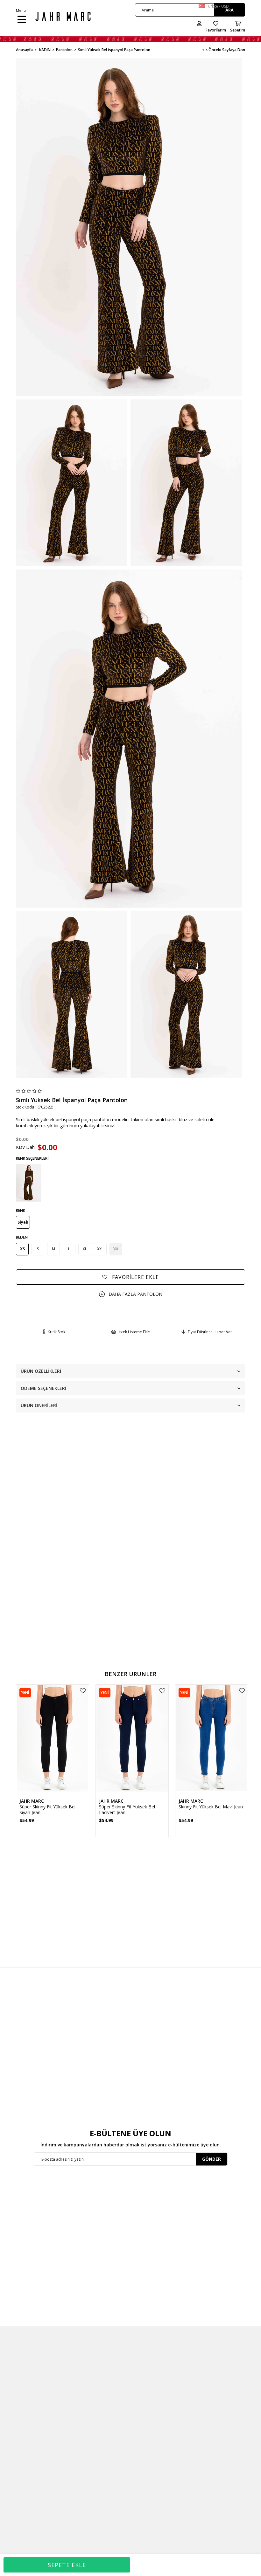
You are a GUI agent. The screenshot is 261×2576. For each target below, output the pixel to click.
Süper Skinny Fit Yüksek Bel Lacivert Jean (127, 1810)
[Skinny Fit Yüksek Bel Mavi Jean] (212, 1739)
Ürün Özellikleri (41, 1371)
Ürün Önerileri (39, 1405)
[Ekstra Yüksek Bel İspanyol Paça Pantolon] (29, 1183)
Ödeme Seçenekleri (43, 1388)
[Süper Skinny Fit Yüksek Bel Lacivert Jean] (132, 1739)
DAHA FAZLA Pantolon (135, 1294)
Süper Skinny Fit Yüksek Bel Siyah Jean (47, 1810)
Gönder (212, 2159)
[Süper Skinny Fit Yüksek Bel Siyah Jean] (53, 1739)
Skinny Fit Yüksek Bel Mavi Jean (211, 1807)
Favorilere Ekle (83, 1691)
